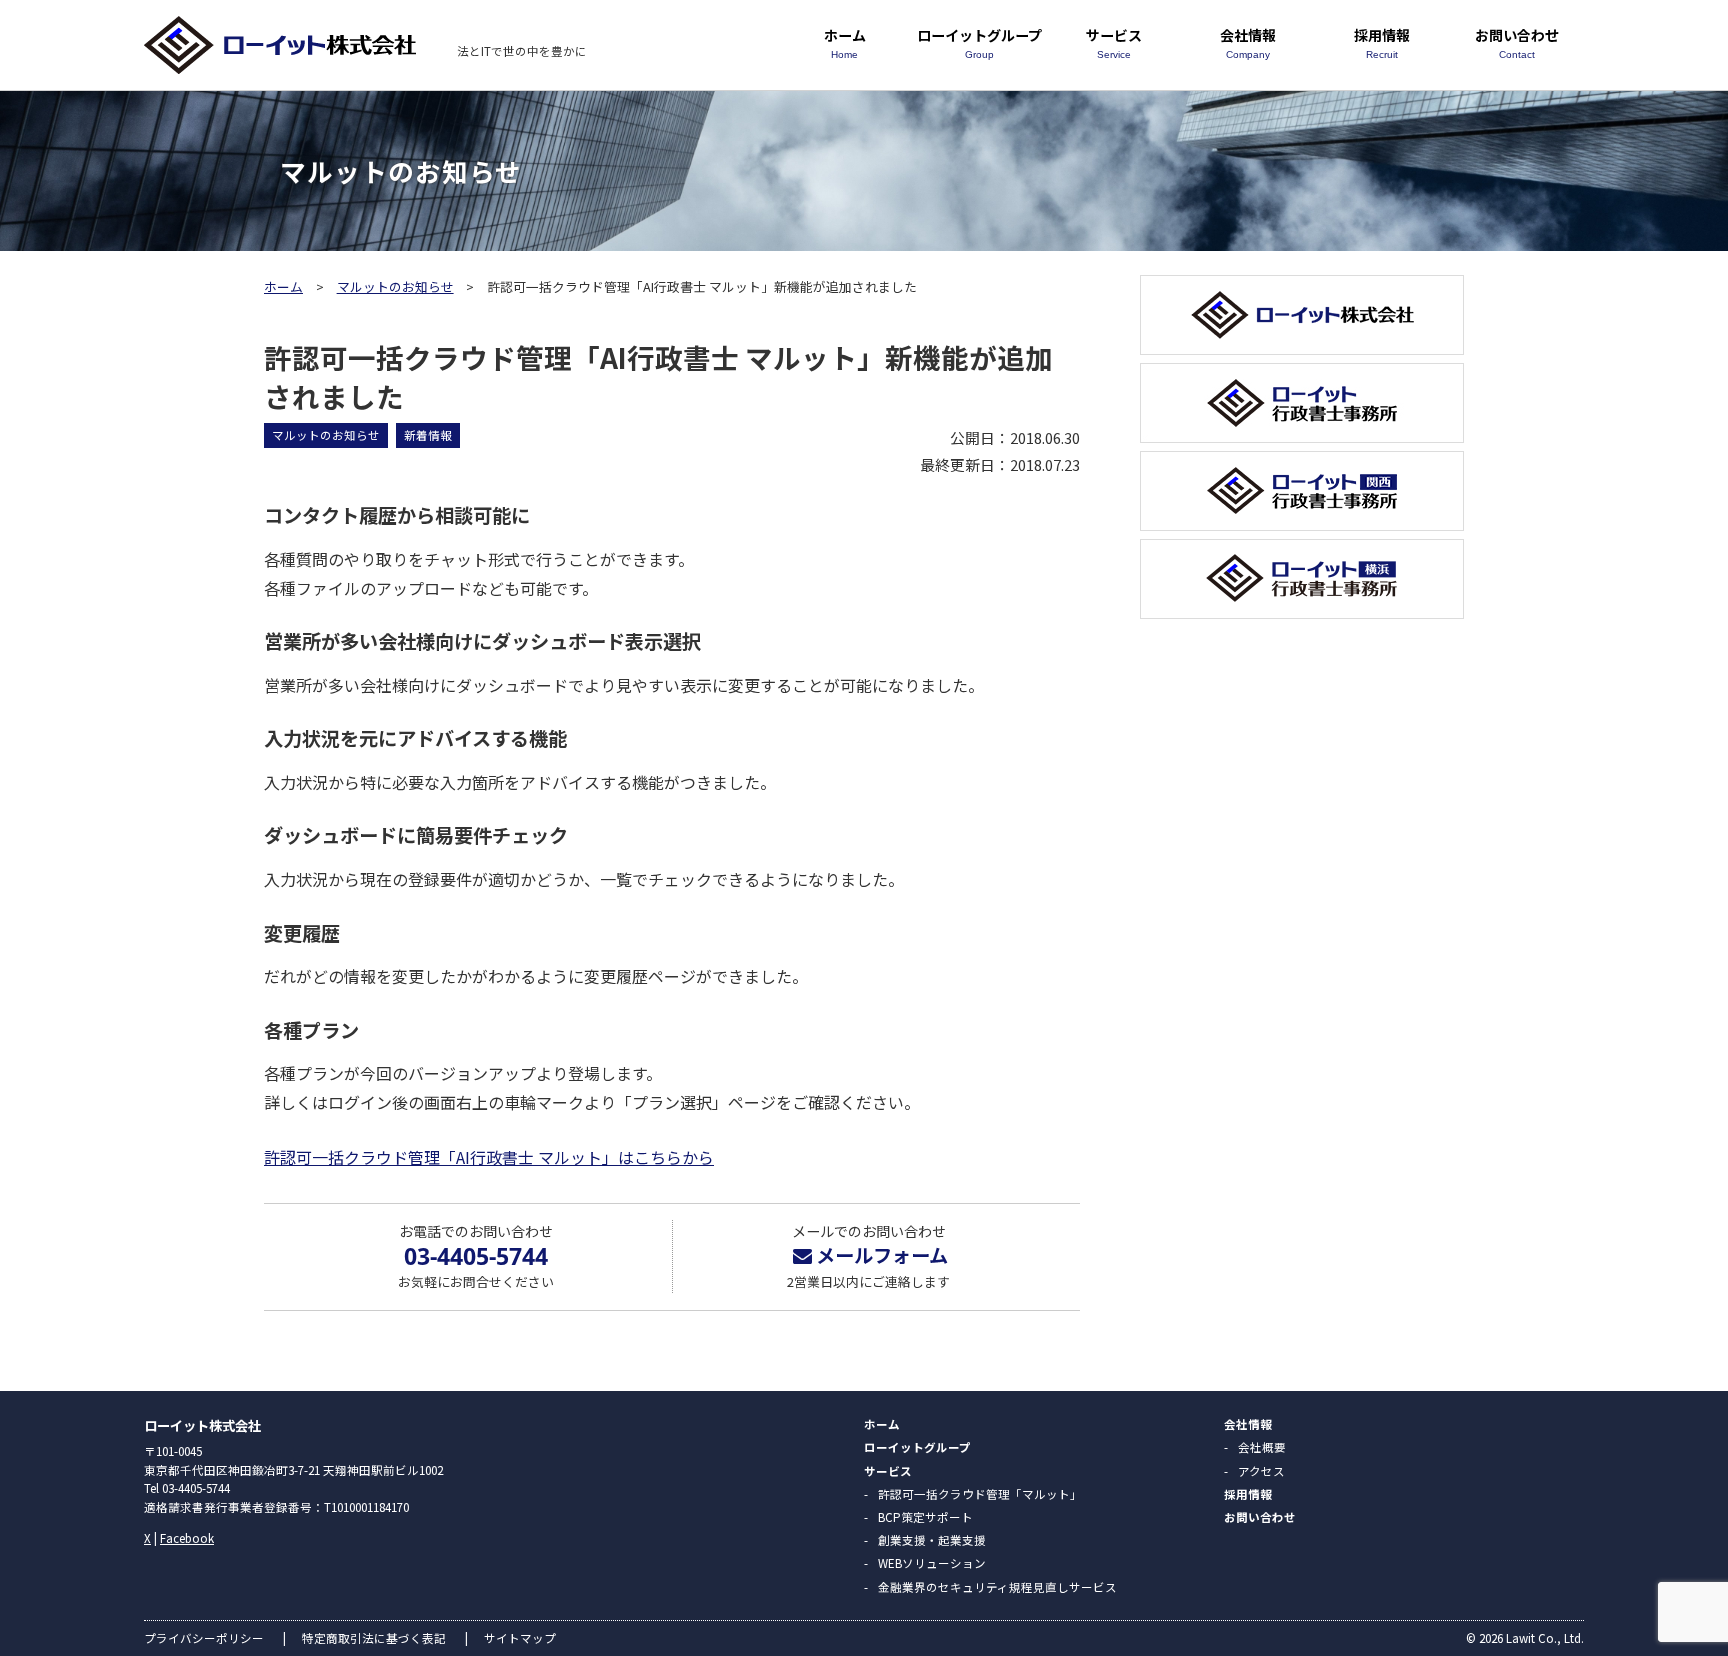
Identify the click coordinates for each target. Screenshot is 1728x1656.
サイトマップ (520, 1638)
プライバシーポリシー (204, 1638)
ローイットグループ (979, 42)
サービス (1114, 42)
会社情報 (1248, 42)
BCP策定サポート (925, 1517)
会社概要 (1262, 1447)
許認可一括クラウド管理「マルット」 (980, 1494)
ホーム (845, 42)
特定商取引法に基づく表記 (374, 1638)
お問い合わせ (1517, 42)
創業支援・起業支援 (932, 1540)
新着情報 (428, 435)
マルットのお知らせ (395, 286)
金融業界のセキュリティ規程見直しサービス (997, 1587)
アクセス (1261, 1471)
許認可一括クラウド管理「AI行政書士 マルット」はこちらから (489, 1157)
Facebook (187, 1538)
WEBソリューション (932, 1563)
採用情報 (1382, 42)
